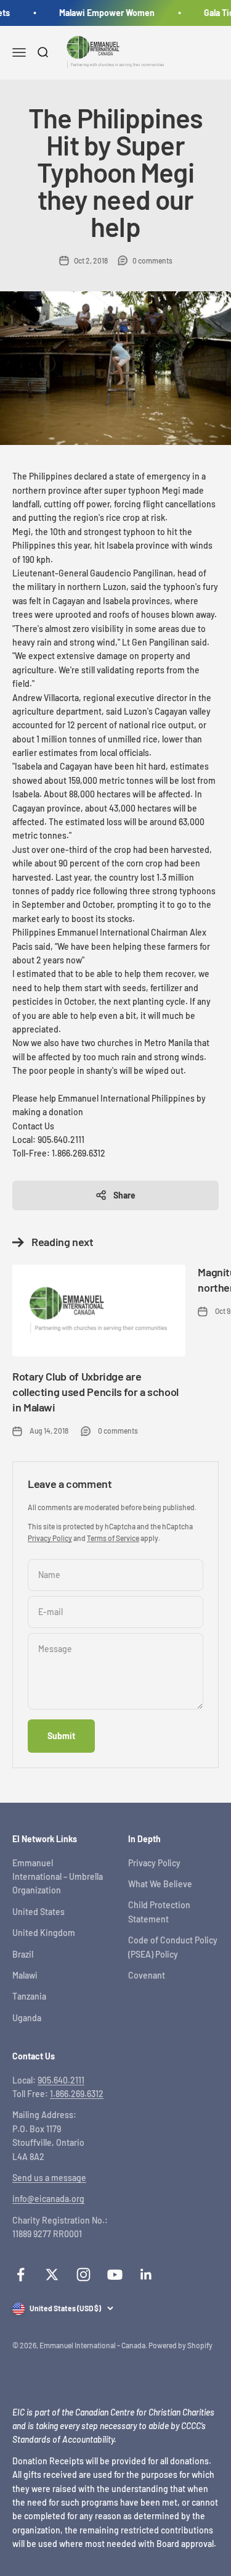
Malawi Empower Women (104, 13)
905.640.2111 (61, 2080)
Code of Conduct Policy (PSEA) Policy (173, 1947)
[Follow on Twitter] (52, 2275)
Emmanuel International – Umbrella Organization (58, 1877)
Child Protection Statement (159, 1912)
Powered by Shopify (180, 2345)
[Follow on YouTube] (115, 2275)
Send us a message (49, 2178)
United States (38, 1912)
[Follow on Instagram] (83, 2275)
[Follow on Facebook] (21, 2275)
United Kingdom (44, 1933)
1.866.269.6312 (77, 2094)
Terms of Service (113, 1538)
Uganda (27, 2018)
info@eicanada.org (48, 2199)
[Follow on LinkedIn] (146, 2275)
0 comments (152, 260)
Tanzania (29, 1996)
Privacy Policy (50, 1538)
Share (124, 1195)
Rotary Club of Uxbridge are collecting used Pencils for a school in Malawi (95, 1392)
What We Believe (160, 1884)
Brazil (23, 1954)
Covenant (147, 1975)
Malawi (25, 1975)
